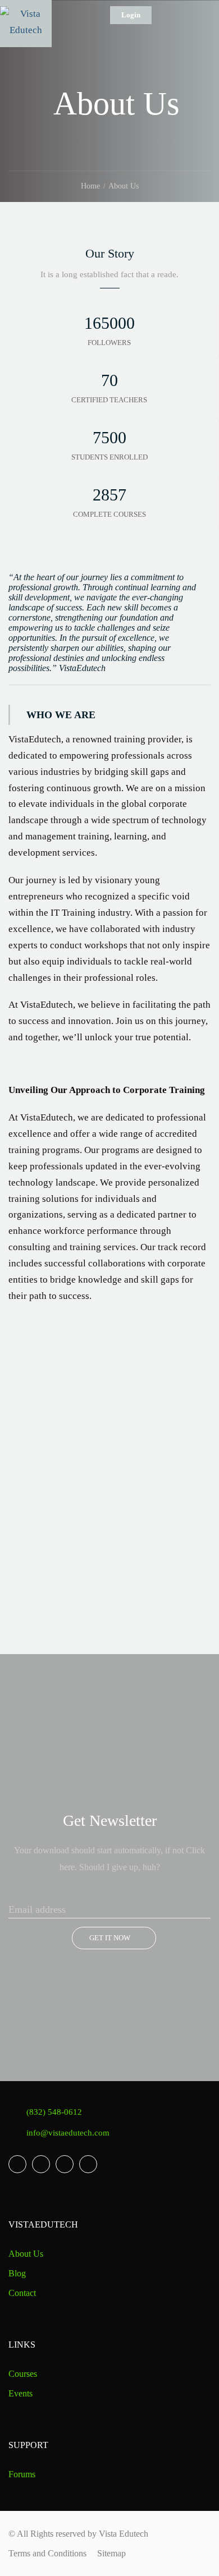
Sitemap (111, 2553)
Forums (22, 2474)
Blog (17, 2273)
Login (131, 15)
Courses (23, 2374)
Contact (22, 2293)
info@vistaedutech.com (68, 2133)
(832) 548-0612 (54, 2112)
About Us (26, 2254)
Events (20, 2393)
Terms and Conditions (47, 2553)
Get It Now (110, 1938)
